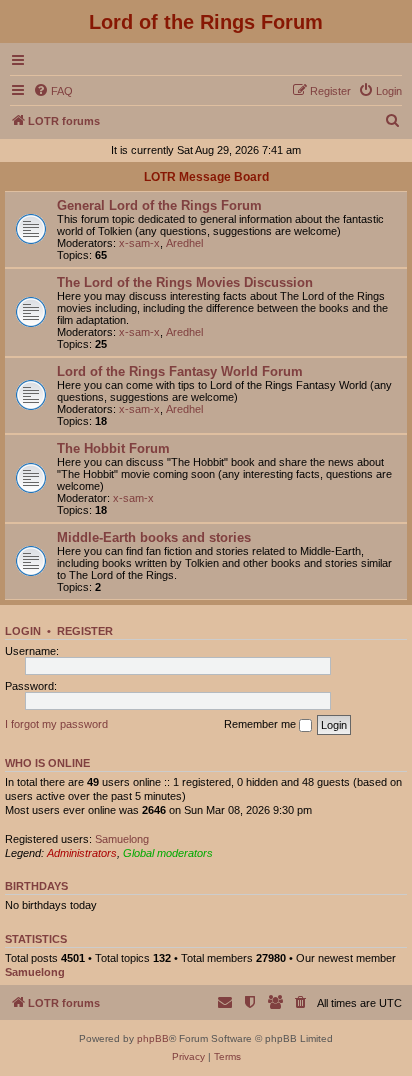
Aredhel (184, 243)
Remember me (261, 724)
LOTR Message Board (206, 177)
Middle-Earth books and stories (154, 537)
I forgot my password (56, 724)
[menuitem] (53, 91)
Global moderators (168, 853)
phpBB (153, 1038)
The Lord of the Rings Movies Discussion (185, 282)
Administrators (82, 853)
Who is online (47, 763)
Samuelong (122, 839)
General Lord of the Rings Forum (159, 205)
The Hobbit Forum (113, 448)
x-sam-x (139, 243)
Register (85, 631)
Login (23, 631)
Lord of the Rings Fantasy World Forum (180, 371)
